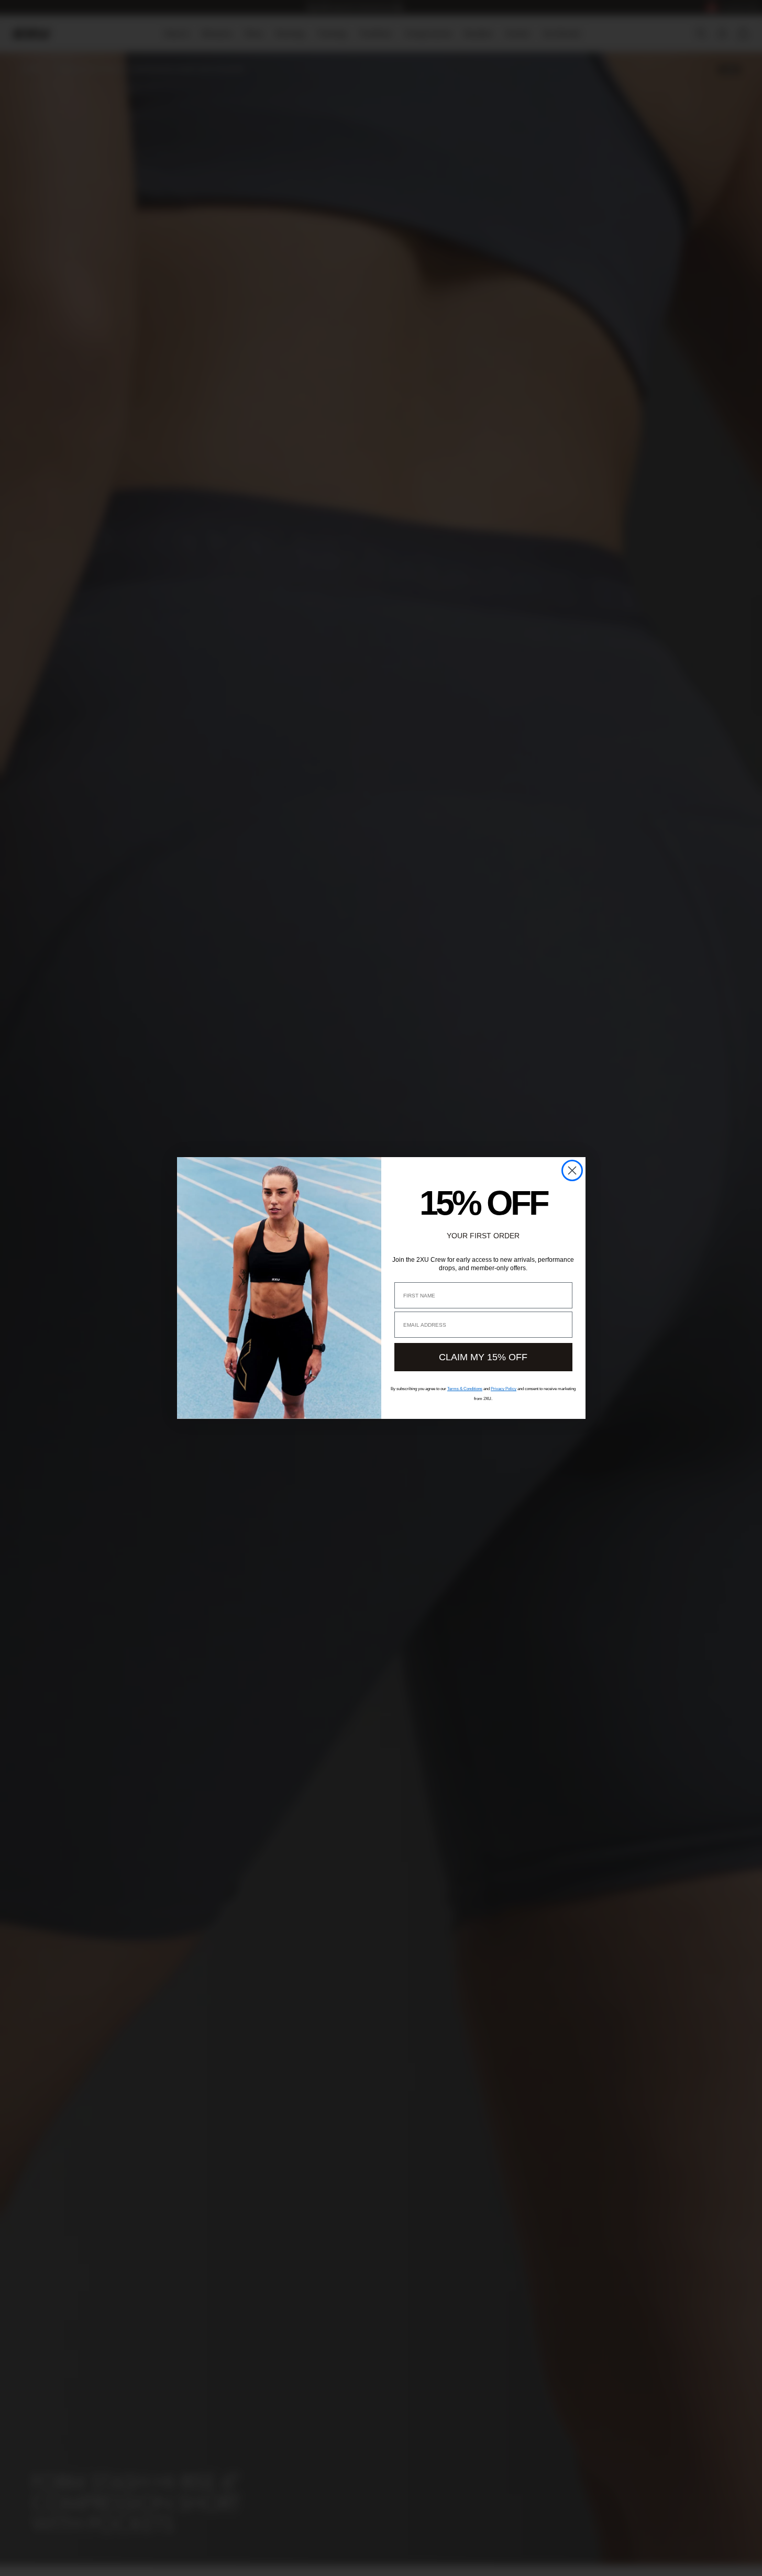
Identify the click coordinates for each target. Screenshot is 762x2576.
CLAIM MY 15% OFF (483, 1357)
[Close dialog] (572, 1170)
